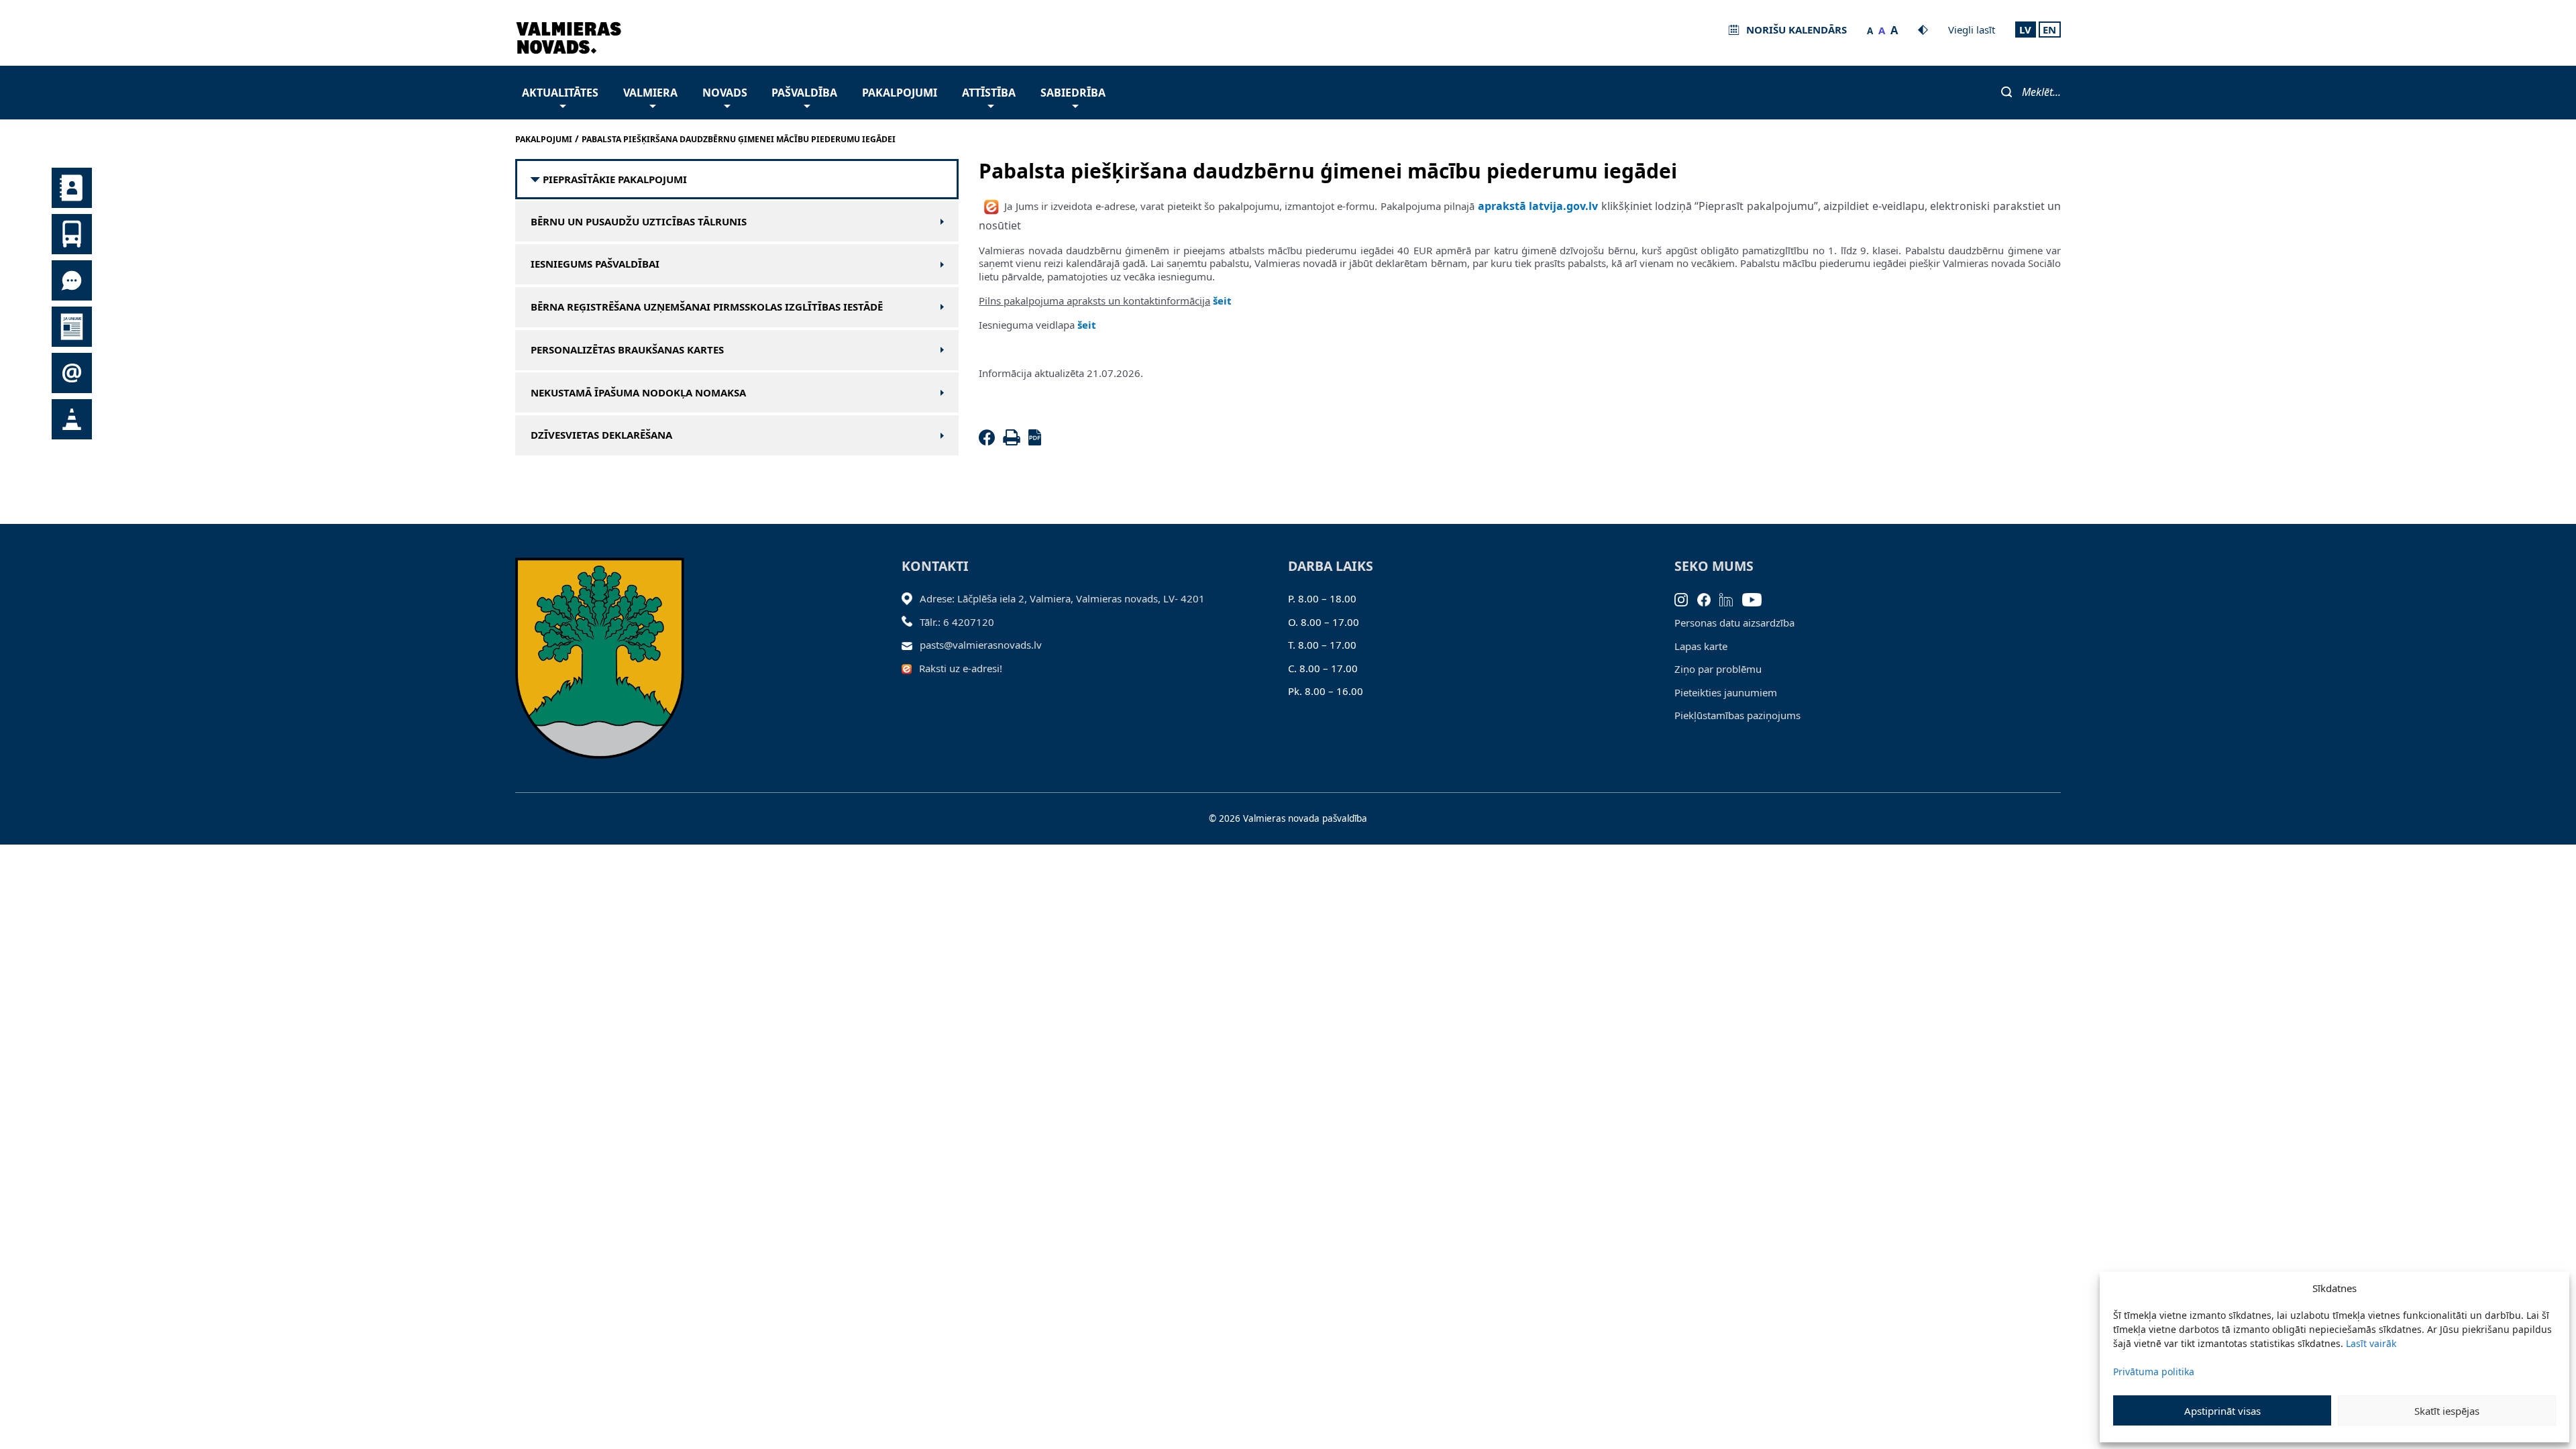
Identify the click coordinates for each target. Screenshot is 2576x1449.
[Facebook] (989, 441)
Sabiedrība (1073, 93)
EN (2049, 30)
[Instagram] (1686, 598)
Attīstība (989, 93)
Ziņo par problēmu (1718, 669)
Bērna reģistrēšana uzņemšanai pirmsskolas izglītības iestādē (707, 307)
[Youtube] (1757, 598)
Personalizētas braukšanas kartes (627, 350)
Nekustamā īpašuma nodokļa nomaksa (638, 393)
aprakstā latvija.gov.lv (1538, 206)
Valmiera (650, 93)
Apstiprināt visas (2222, 1411)
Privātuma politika (2154, 1372)
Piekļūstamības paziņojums (1737, 715)
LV (2025, 30)
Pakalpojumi (900, 93)
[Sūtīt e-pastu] (911, 645)
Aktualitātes (560, 93)
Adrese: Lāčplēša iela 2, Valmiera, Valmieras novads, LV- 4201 (1062, 598)
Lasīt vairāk (2371, 1343)
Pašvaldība (804, 93)
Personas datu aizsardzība (1734, 623)
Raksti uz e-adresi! (961, 668)
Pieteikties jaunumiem (1726, 692)
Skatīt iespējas (2447, 1411)
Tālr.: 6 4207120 (957, 622)
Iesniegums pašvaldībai (595, 264)
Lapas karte (1701, 646)
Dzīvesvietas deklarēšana (601, 435)
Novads (725, 93)
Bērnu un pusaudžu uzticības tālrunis (639, 222)
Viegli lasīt (1972, 30)
